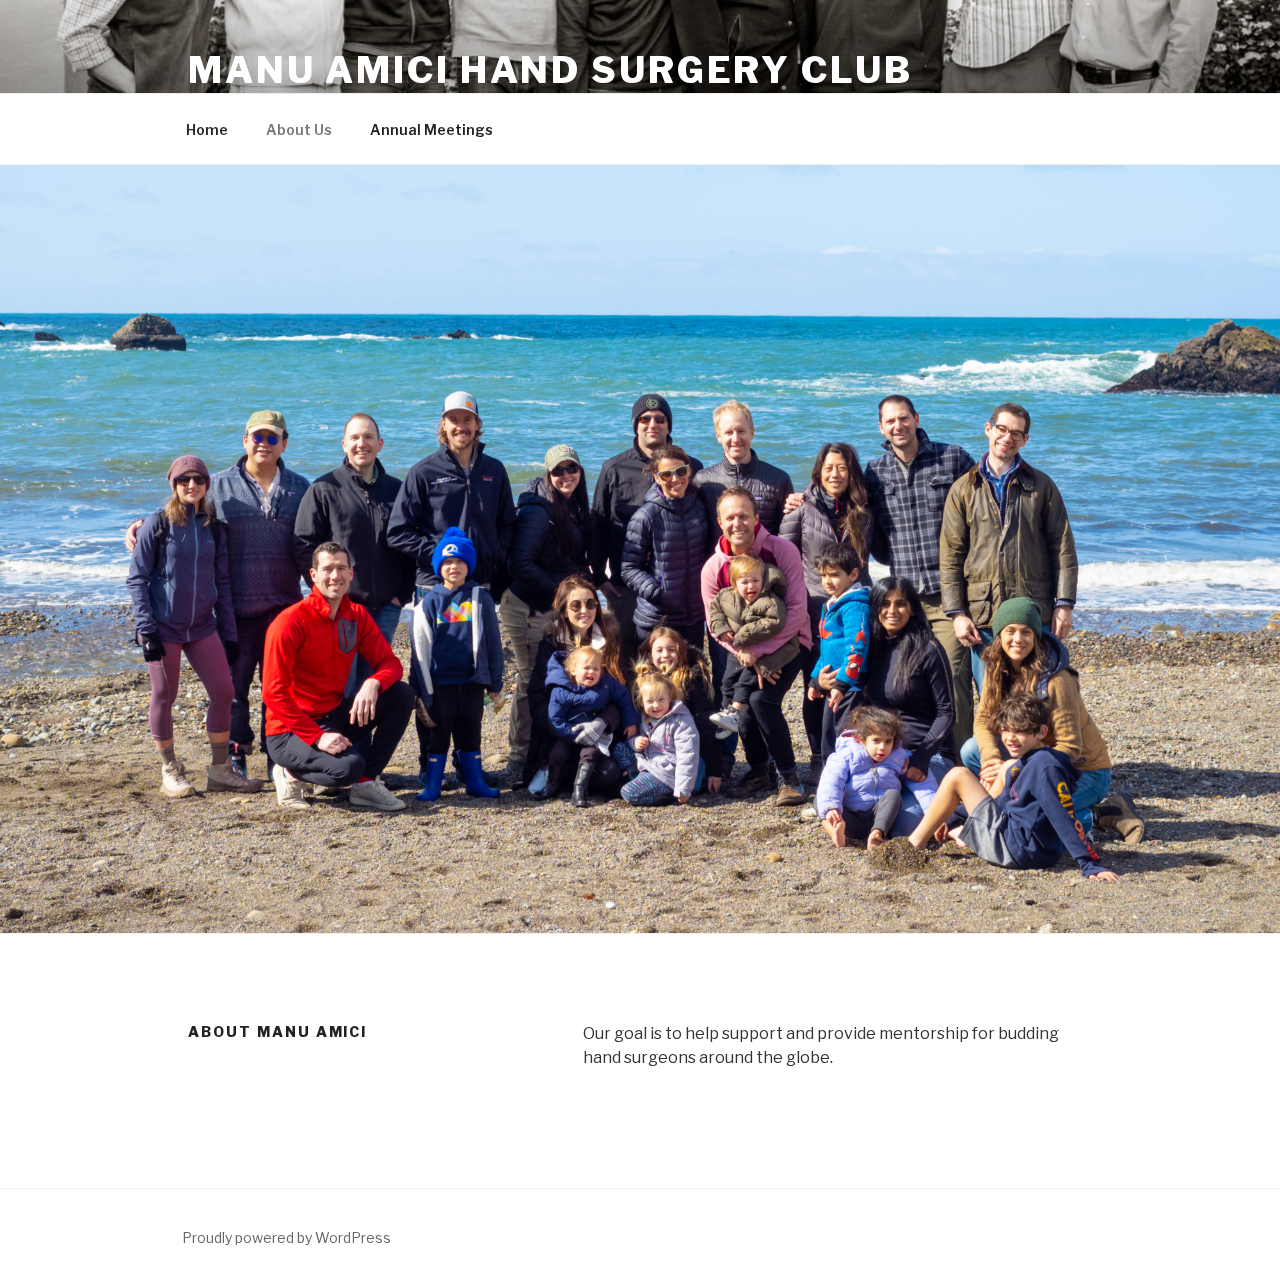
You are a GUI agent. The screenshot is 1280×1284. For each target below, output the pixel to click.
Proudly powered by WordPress (286, 1237)
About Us (299, 129)
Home (207, 129)
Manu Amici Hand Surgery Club (550, 70)
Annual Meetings (431, 129)
